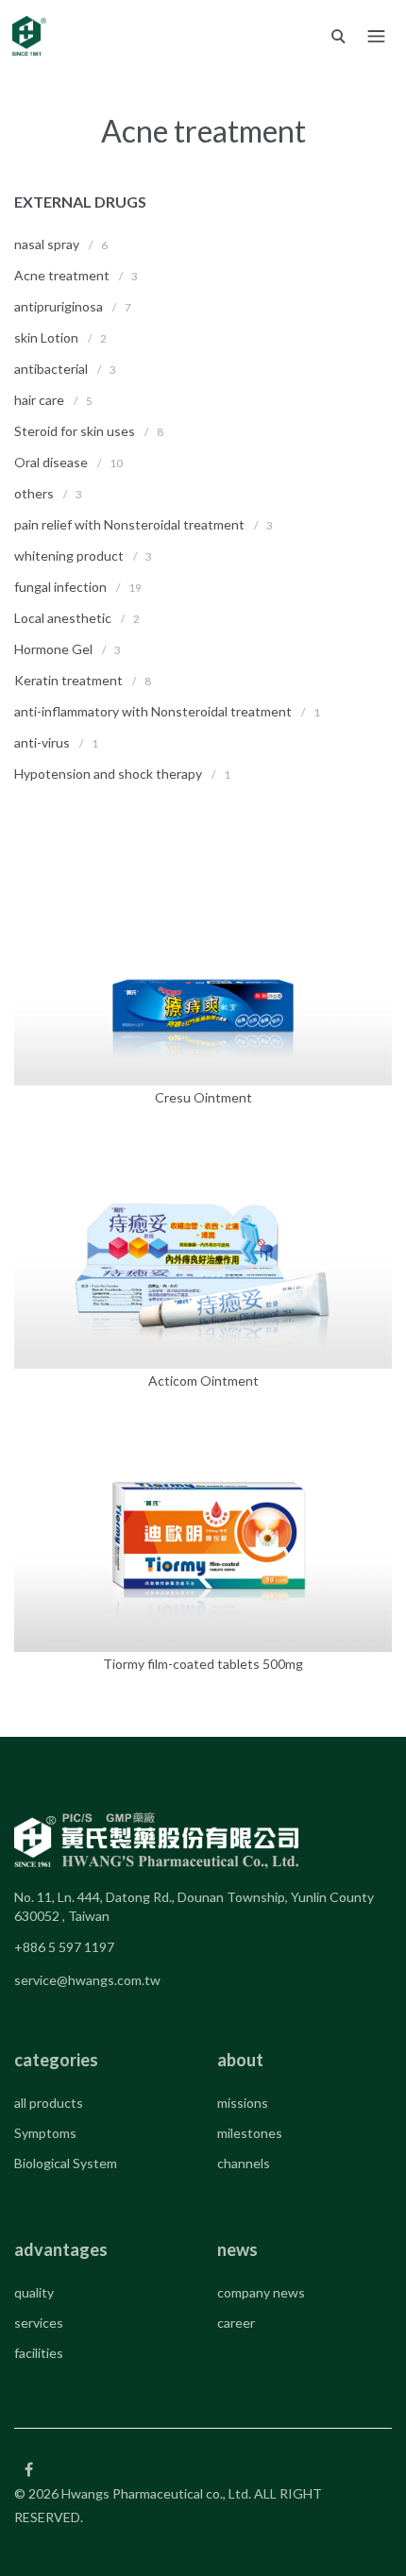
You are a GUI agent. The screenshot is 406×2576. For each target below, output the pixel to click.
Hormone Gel (53, 649)
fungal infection (60, 587)
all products (49, 2103)
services (39, 2323)
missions (243, 2103)
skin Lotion (46, 337)
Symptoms (45, 2133)
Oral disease (51, 462)
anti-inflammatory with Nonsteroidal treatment (154, 711)
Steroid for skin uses (75, 431)
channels (244, 2163)
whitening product (69, 556)
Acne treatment (62, 275)
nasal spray (47, 244)
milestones (250, 2133)
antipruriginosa (59, 306)
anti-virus (42, 742)
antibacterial (51, 369)
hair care (39, 400)
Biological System (66, 2163)
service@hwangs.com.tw (87, 1980)
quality (34, 2292)
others (34, 493)
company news (261, 2292)
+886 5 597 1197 (64, 1947)
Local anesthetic (63, 618)
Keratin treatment (68, 680)
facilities (39, 2353)
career (236, 2323)
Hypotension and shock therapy (108, 774)
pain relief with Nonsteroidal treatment (131, 524)
